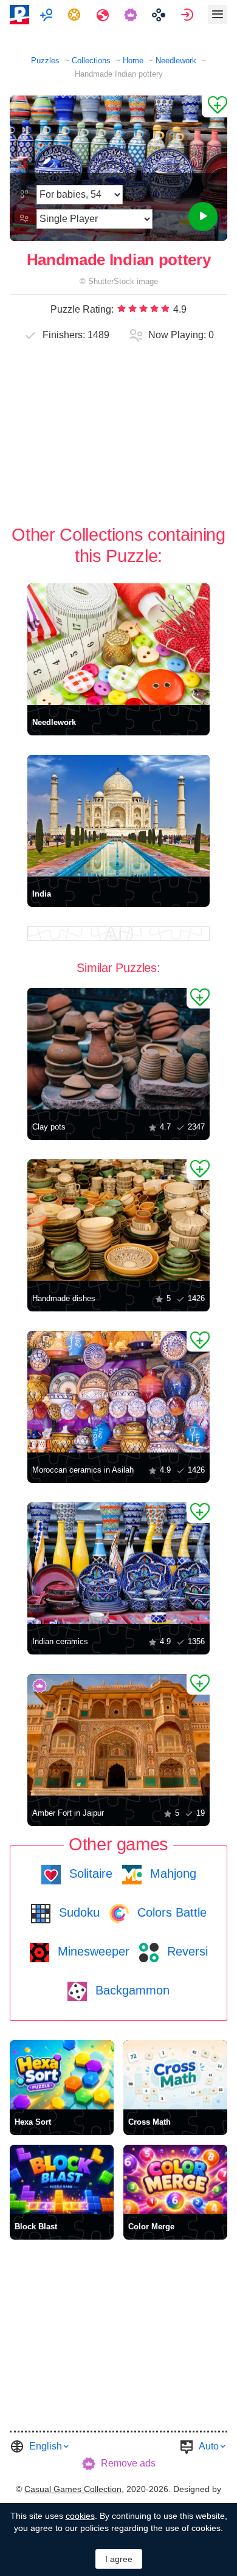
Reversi (186, 1951)
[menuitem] (48, 15)
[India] (118, 816)
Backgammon (131, 1990)
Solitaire (89, 1873)
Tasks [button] (76, 15)
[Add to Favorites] (215, 106)
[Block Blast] (62, 2179)
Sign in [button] (189, 15)
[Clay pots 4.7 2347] (118, 1049)
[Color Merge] (175, 2179)
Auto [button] (209, 2446)
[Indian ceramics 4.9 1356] (118, 1563)
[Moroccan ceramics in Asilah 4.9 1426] (118, 1392)
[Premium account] (132, 15)
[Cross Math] (175, 2075)
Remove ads (128, 2463)
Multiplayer (48, 15)
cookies (80, 2516)
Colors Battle (170, 1912)
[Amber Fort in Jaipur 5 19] (118, 1735)
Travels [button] (104, 15)
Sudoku (77, 1912)
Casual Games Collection (73, 2489)
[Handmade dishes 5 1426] (118, 1220)
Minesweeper (92, 1951)
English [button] (46, 2446)
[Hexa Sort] (62, 2075)
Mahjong (171, 1873)
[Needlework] (118, 644)
